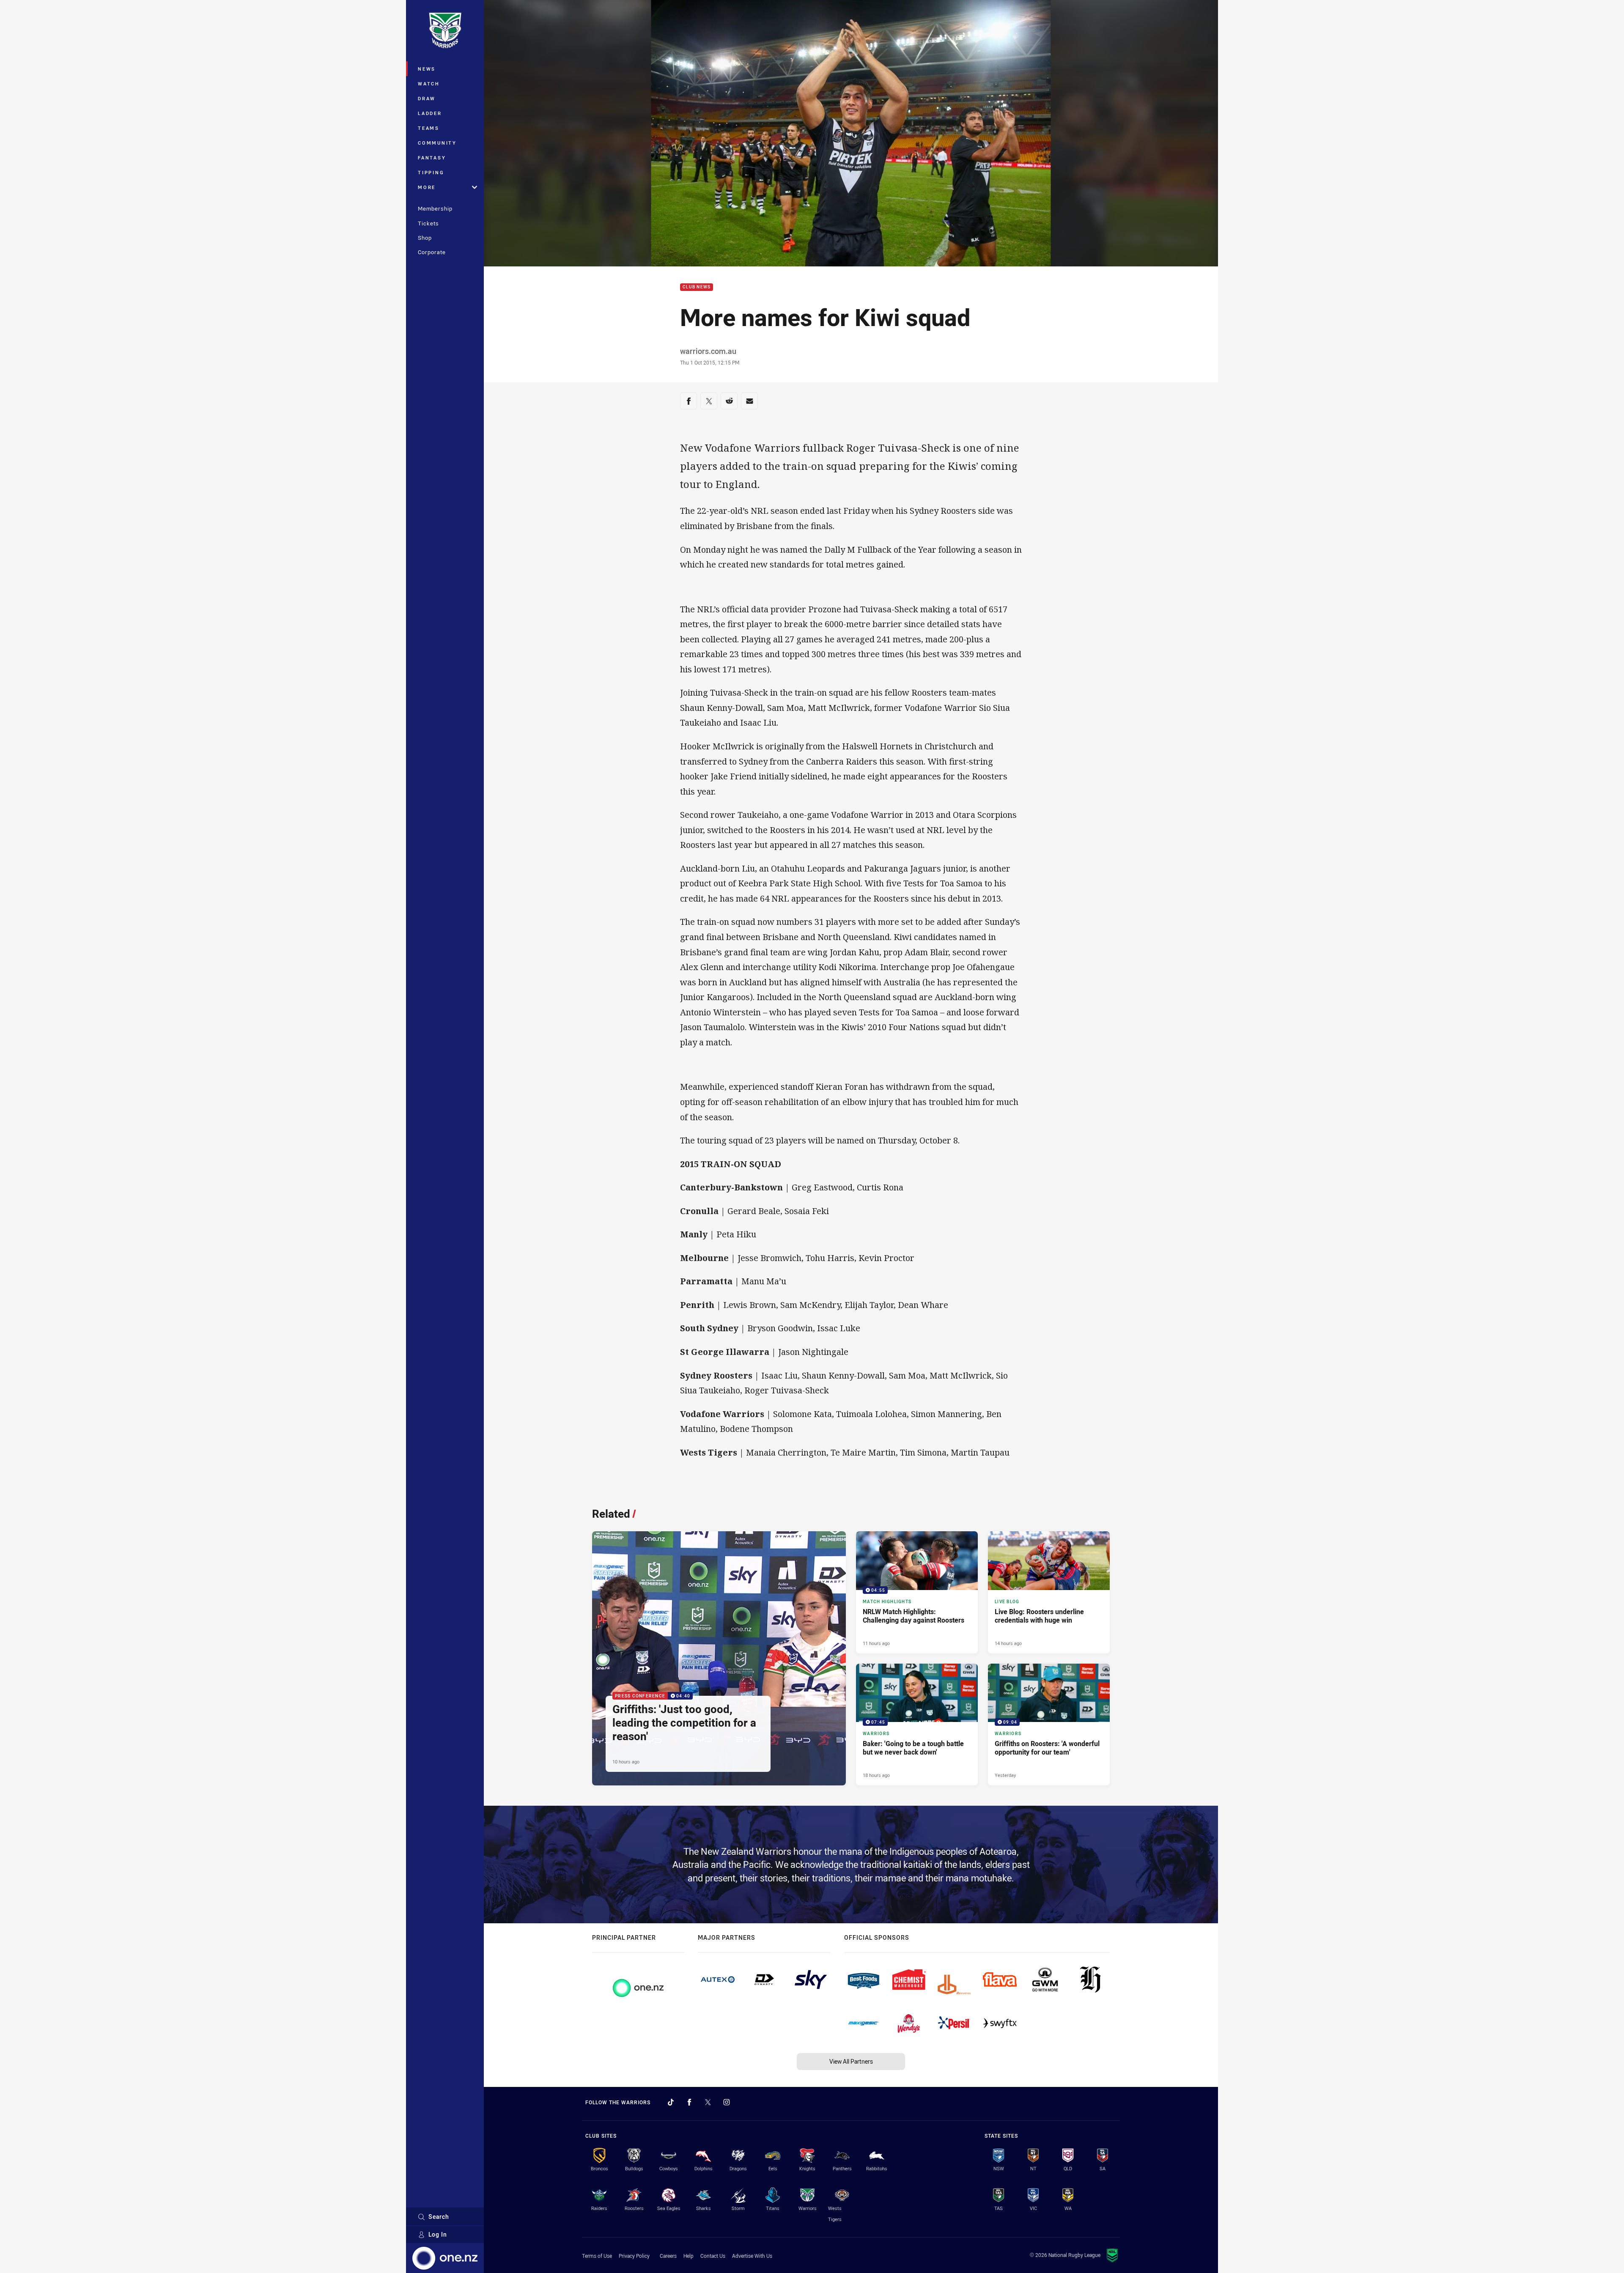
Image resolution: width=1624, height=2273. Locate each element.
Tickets (428, 223)
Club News (697, 287)
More (427, 187)
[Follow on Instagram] (727, 2102)
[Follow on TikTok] (671, 2102)
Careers (668, 2256)
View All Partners (851, 2061)
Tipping (431, 172)
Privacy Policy (634, 2256)
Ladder (430, 113)
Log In (438, 2234)
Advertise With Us (752, 2256)
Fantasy (432, 158)
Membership (435, 208)
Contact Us (713, 2256)
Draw (427, 98)
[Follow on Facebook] (689, 2102)
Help (689, 2256)
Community (437, 143)
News (427, 69)
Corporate (432, 252)
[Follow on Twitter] (708, 2102)
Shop (425, 238)
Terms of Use (597, 2256)
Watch (429, 84)
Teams (429, 128)
